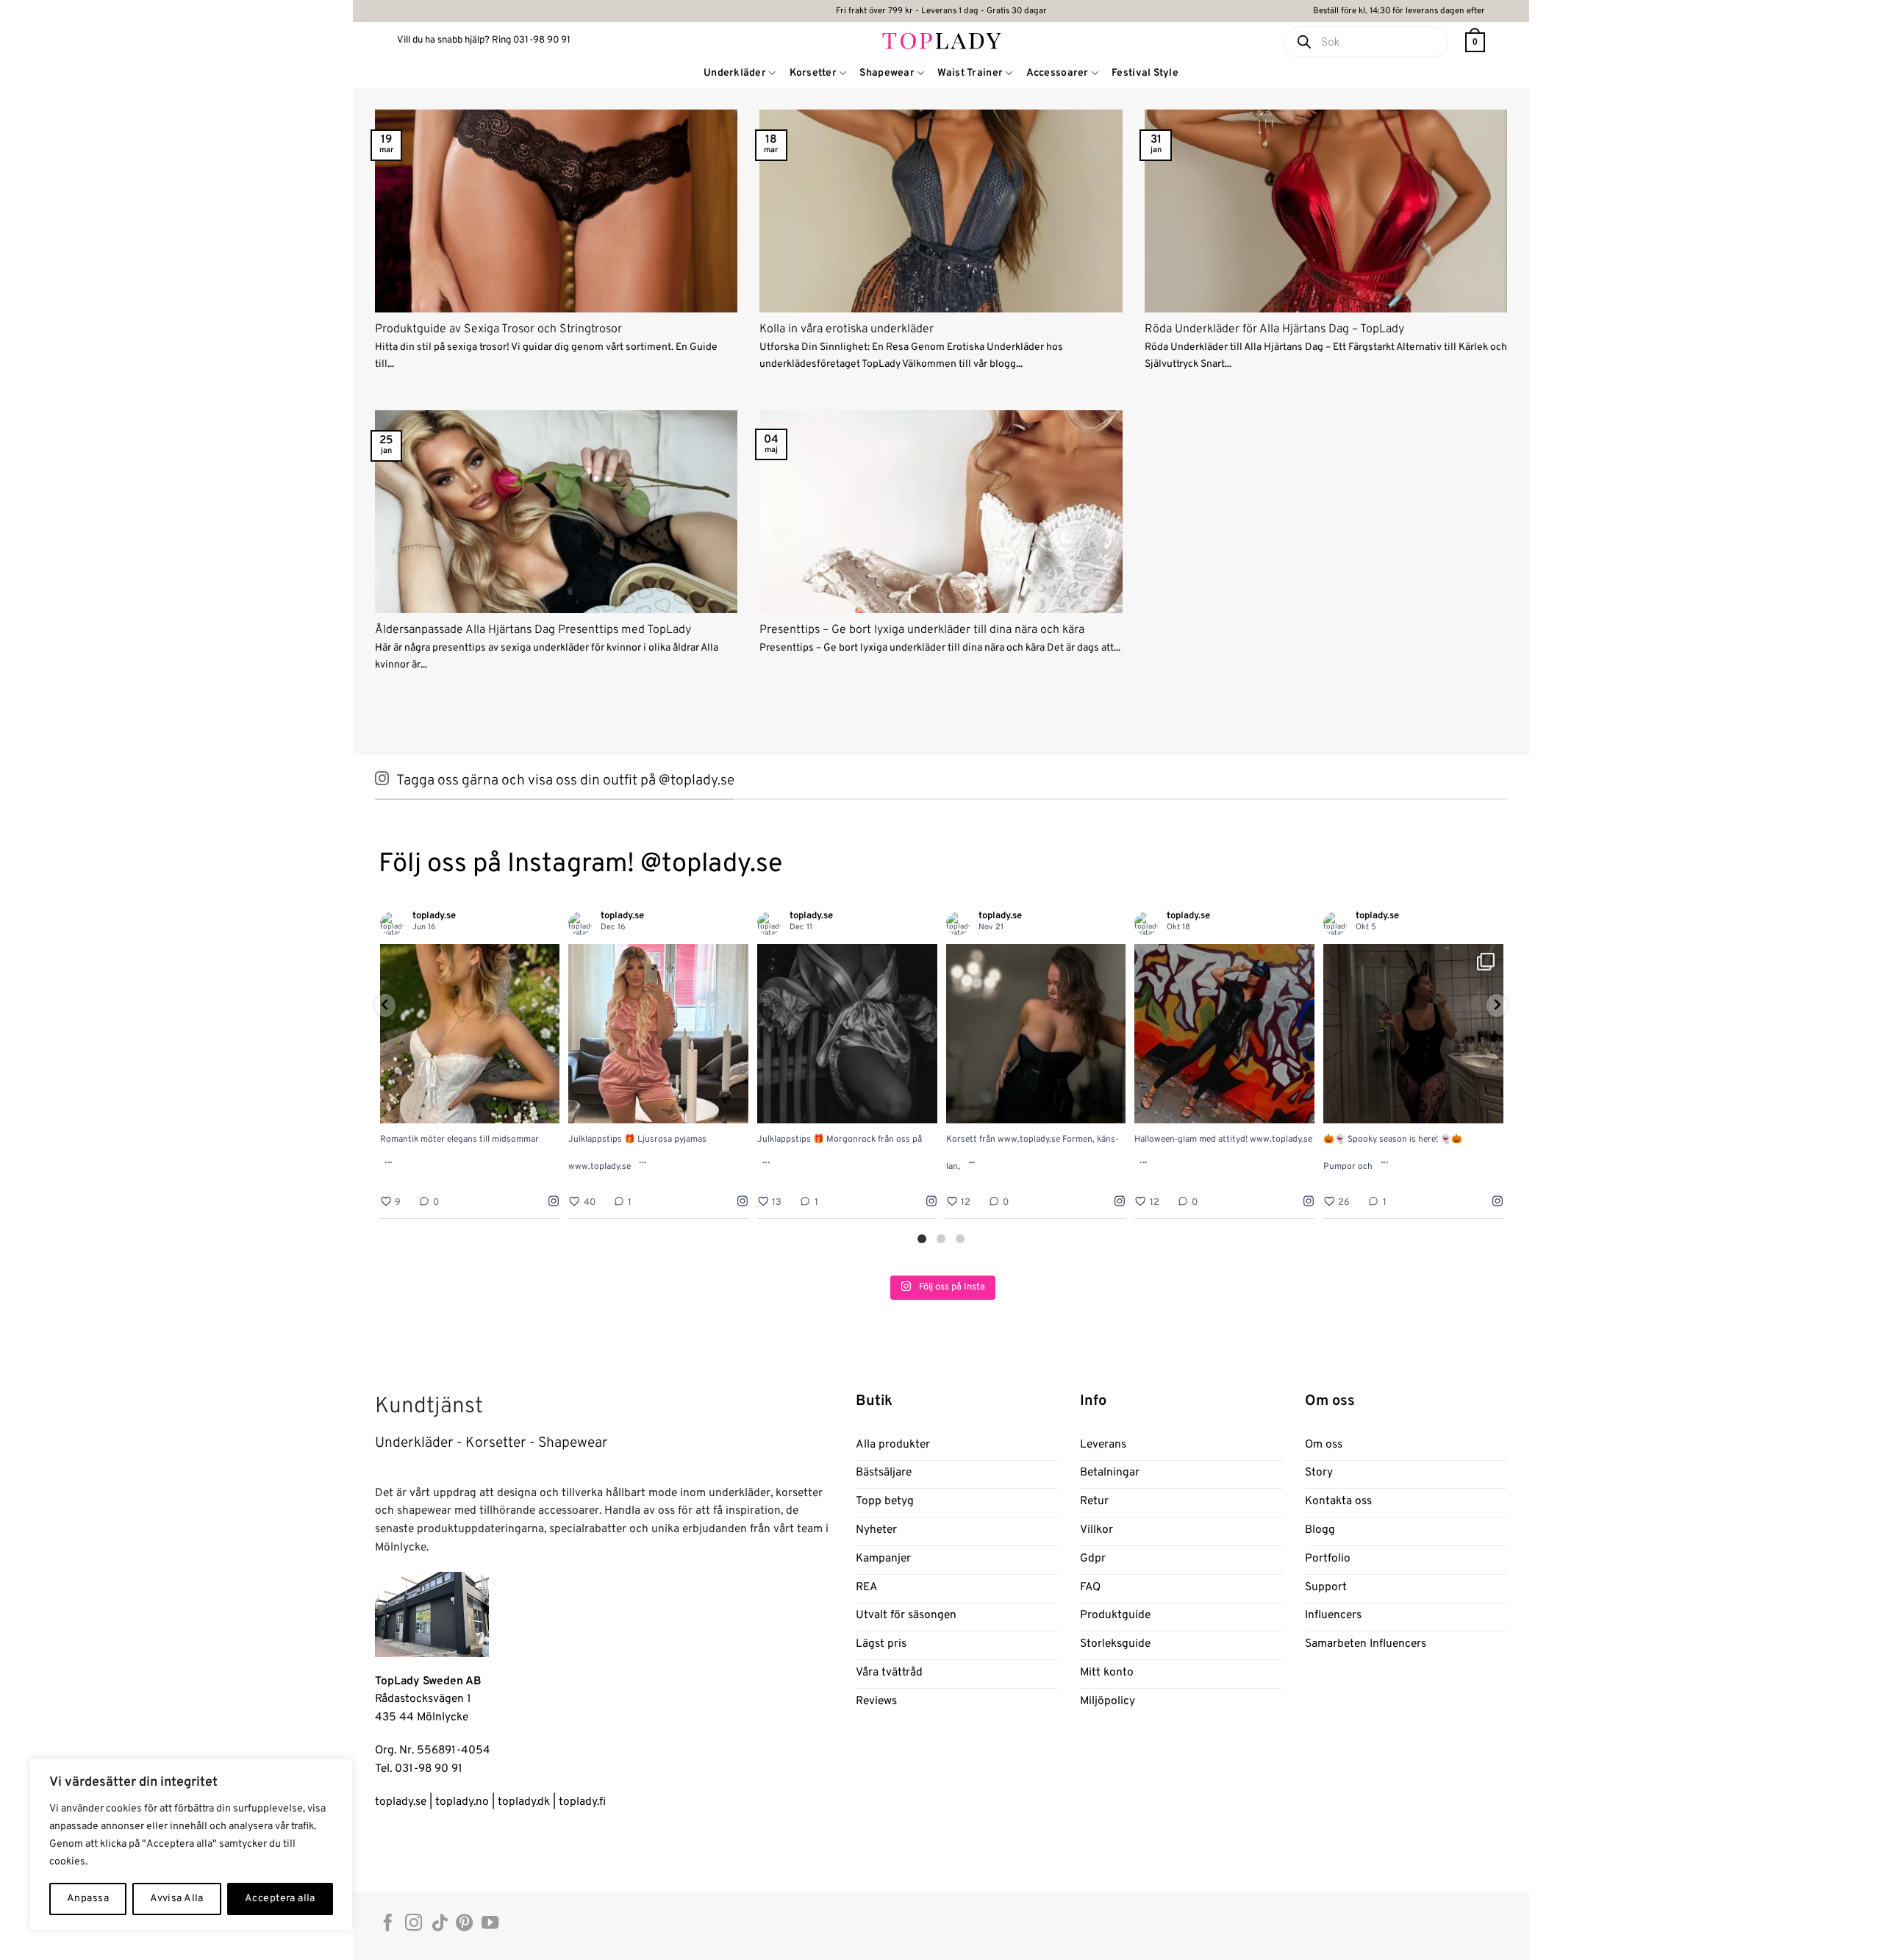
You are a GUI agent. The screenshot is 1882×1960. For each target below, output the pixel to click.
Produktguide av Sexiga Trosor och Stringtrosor (498, 329)
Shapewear (887, 73)
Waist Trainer (970, 73)
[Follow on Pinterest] (464, 1924)
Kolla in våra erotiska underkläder (847, 329)
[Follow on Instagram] (414, 1924)
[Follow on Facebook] (388, 1924)
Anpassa (88, 1899)
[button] (1475, 42)
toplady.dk (524, 1802)
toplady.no (462, 1802)
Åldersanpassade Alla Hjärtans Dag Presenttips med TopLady (533, 630)
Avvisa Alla (177, 1899)
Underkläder (735, 73)
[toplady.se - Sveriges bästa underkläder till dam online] (941, 40)
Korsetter (813, 73)
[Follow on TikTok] (439, 1924)
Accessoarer (1058, 73)
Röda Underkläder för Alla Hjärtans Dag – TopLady (1274, 329)
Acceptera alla (280, 1899)
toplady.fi (582, 1802)
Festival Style (1145, 73)
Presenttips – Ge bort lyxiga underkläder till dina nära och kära (922, 630)
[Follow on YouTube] (490, 1924)
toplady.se (401, 1802)
